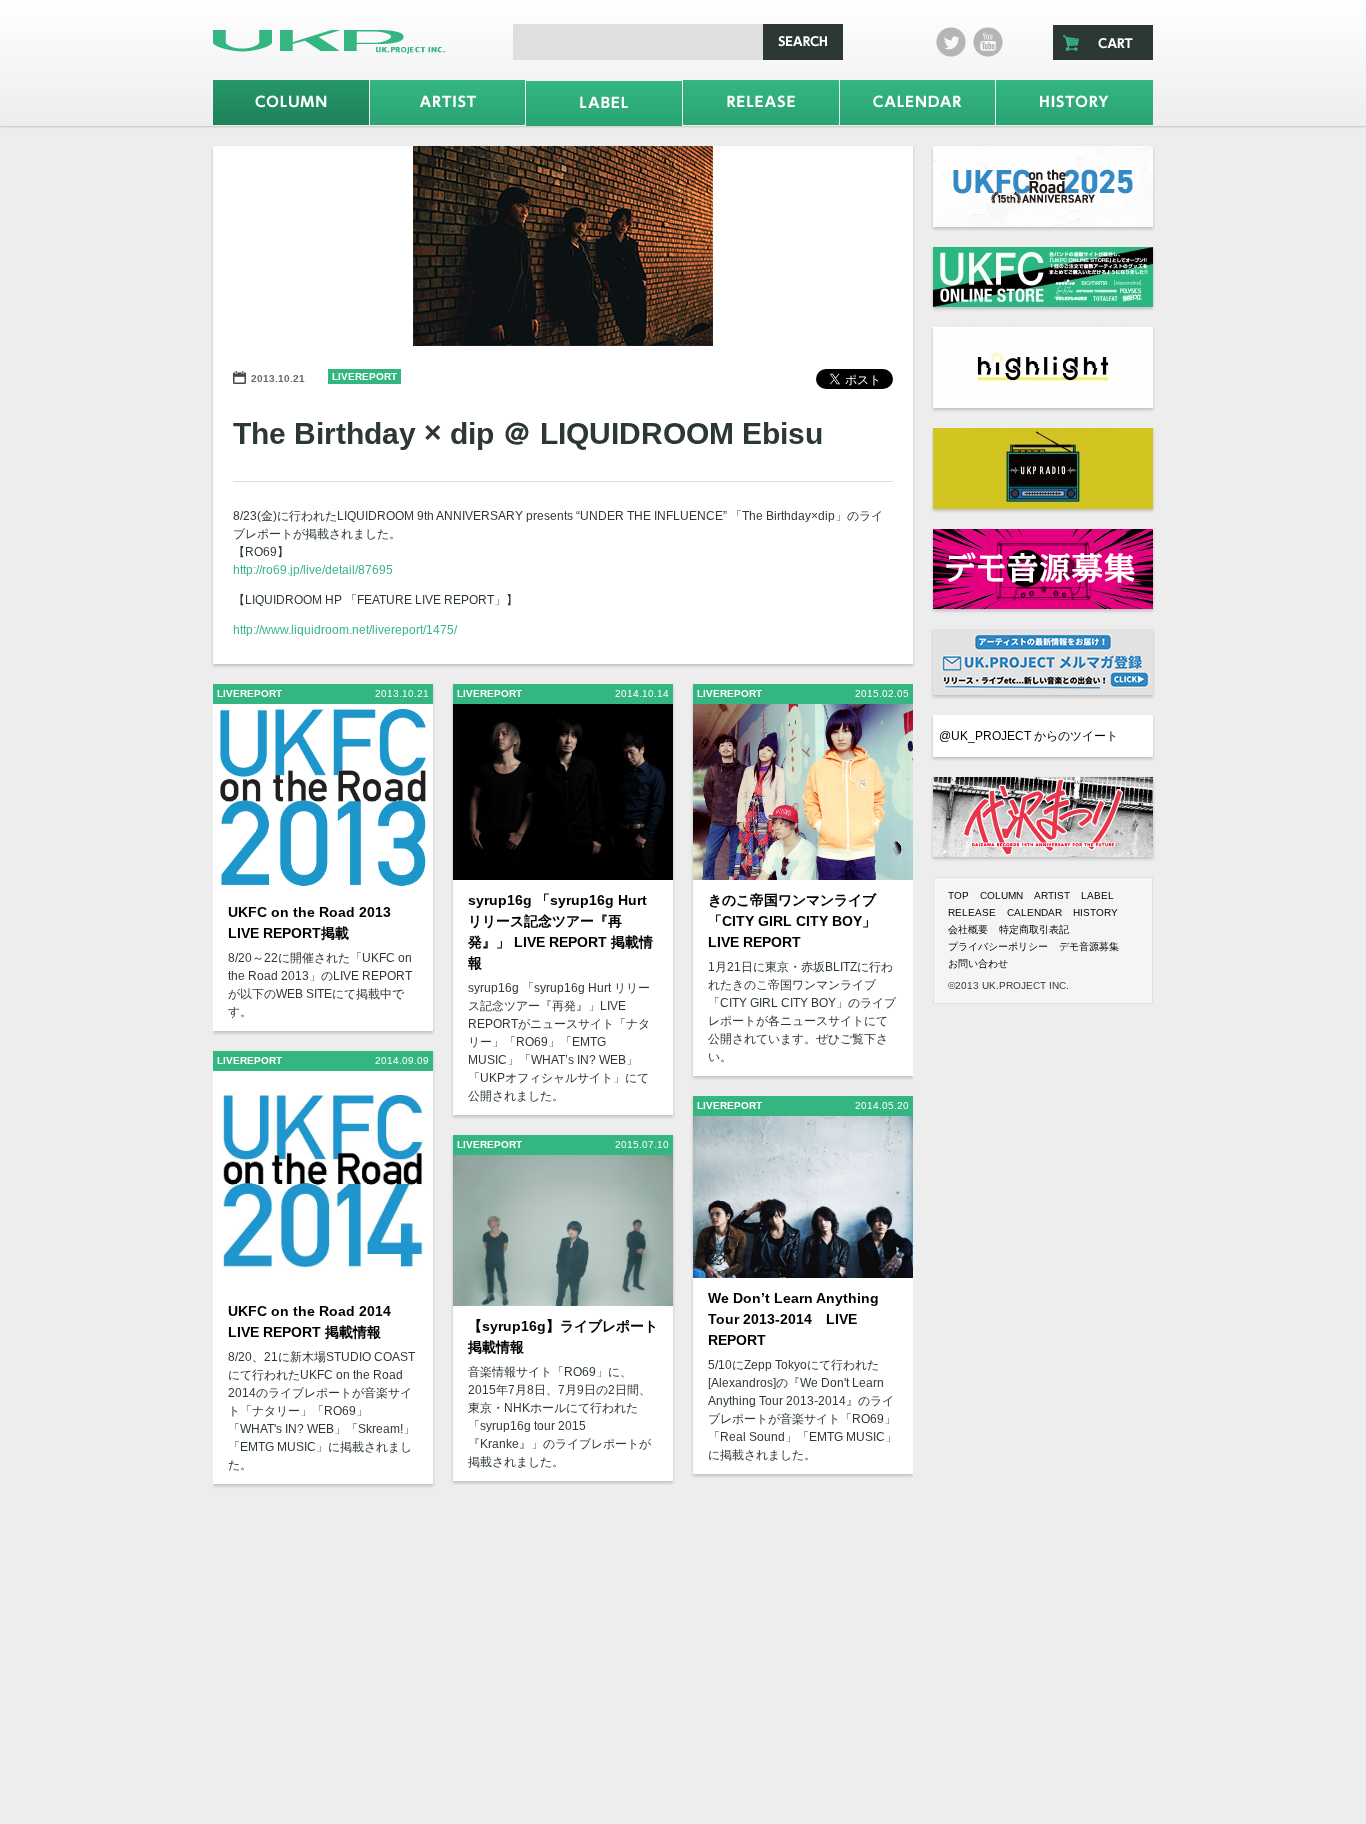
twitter (951, 42)
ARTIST (1052, 895)
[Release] (761, 102)
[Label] (604, 103)
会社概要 (968, 929)
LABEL (1097, 895)
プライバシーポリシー (998, 946)
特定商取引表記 (1034, 929)
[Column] (291, 102)
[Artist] (448, 102)
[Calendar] (918, 102)
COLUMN (1001, 895)
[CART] (1103, 42)
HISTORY (1095, 912)
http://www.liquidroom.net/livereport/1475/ (345, 630)
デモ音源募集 (1089, 946)
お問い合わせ (978, 963)
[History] (1074, 102)
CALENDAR (1034, 912)
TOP (958, 895)
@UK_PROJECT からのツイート (1028, 736)
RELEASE (972, 912)
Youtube (988, 42)
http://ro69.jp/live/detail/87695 (313, 570)
